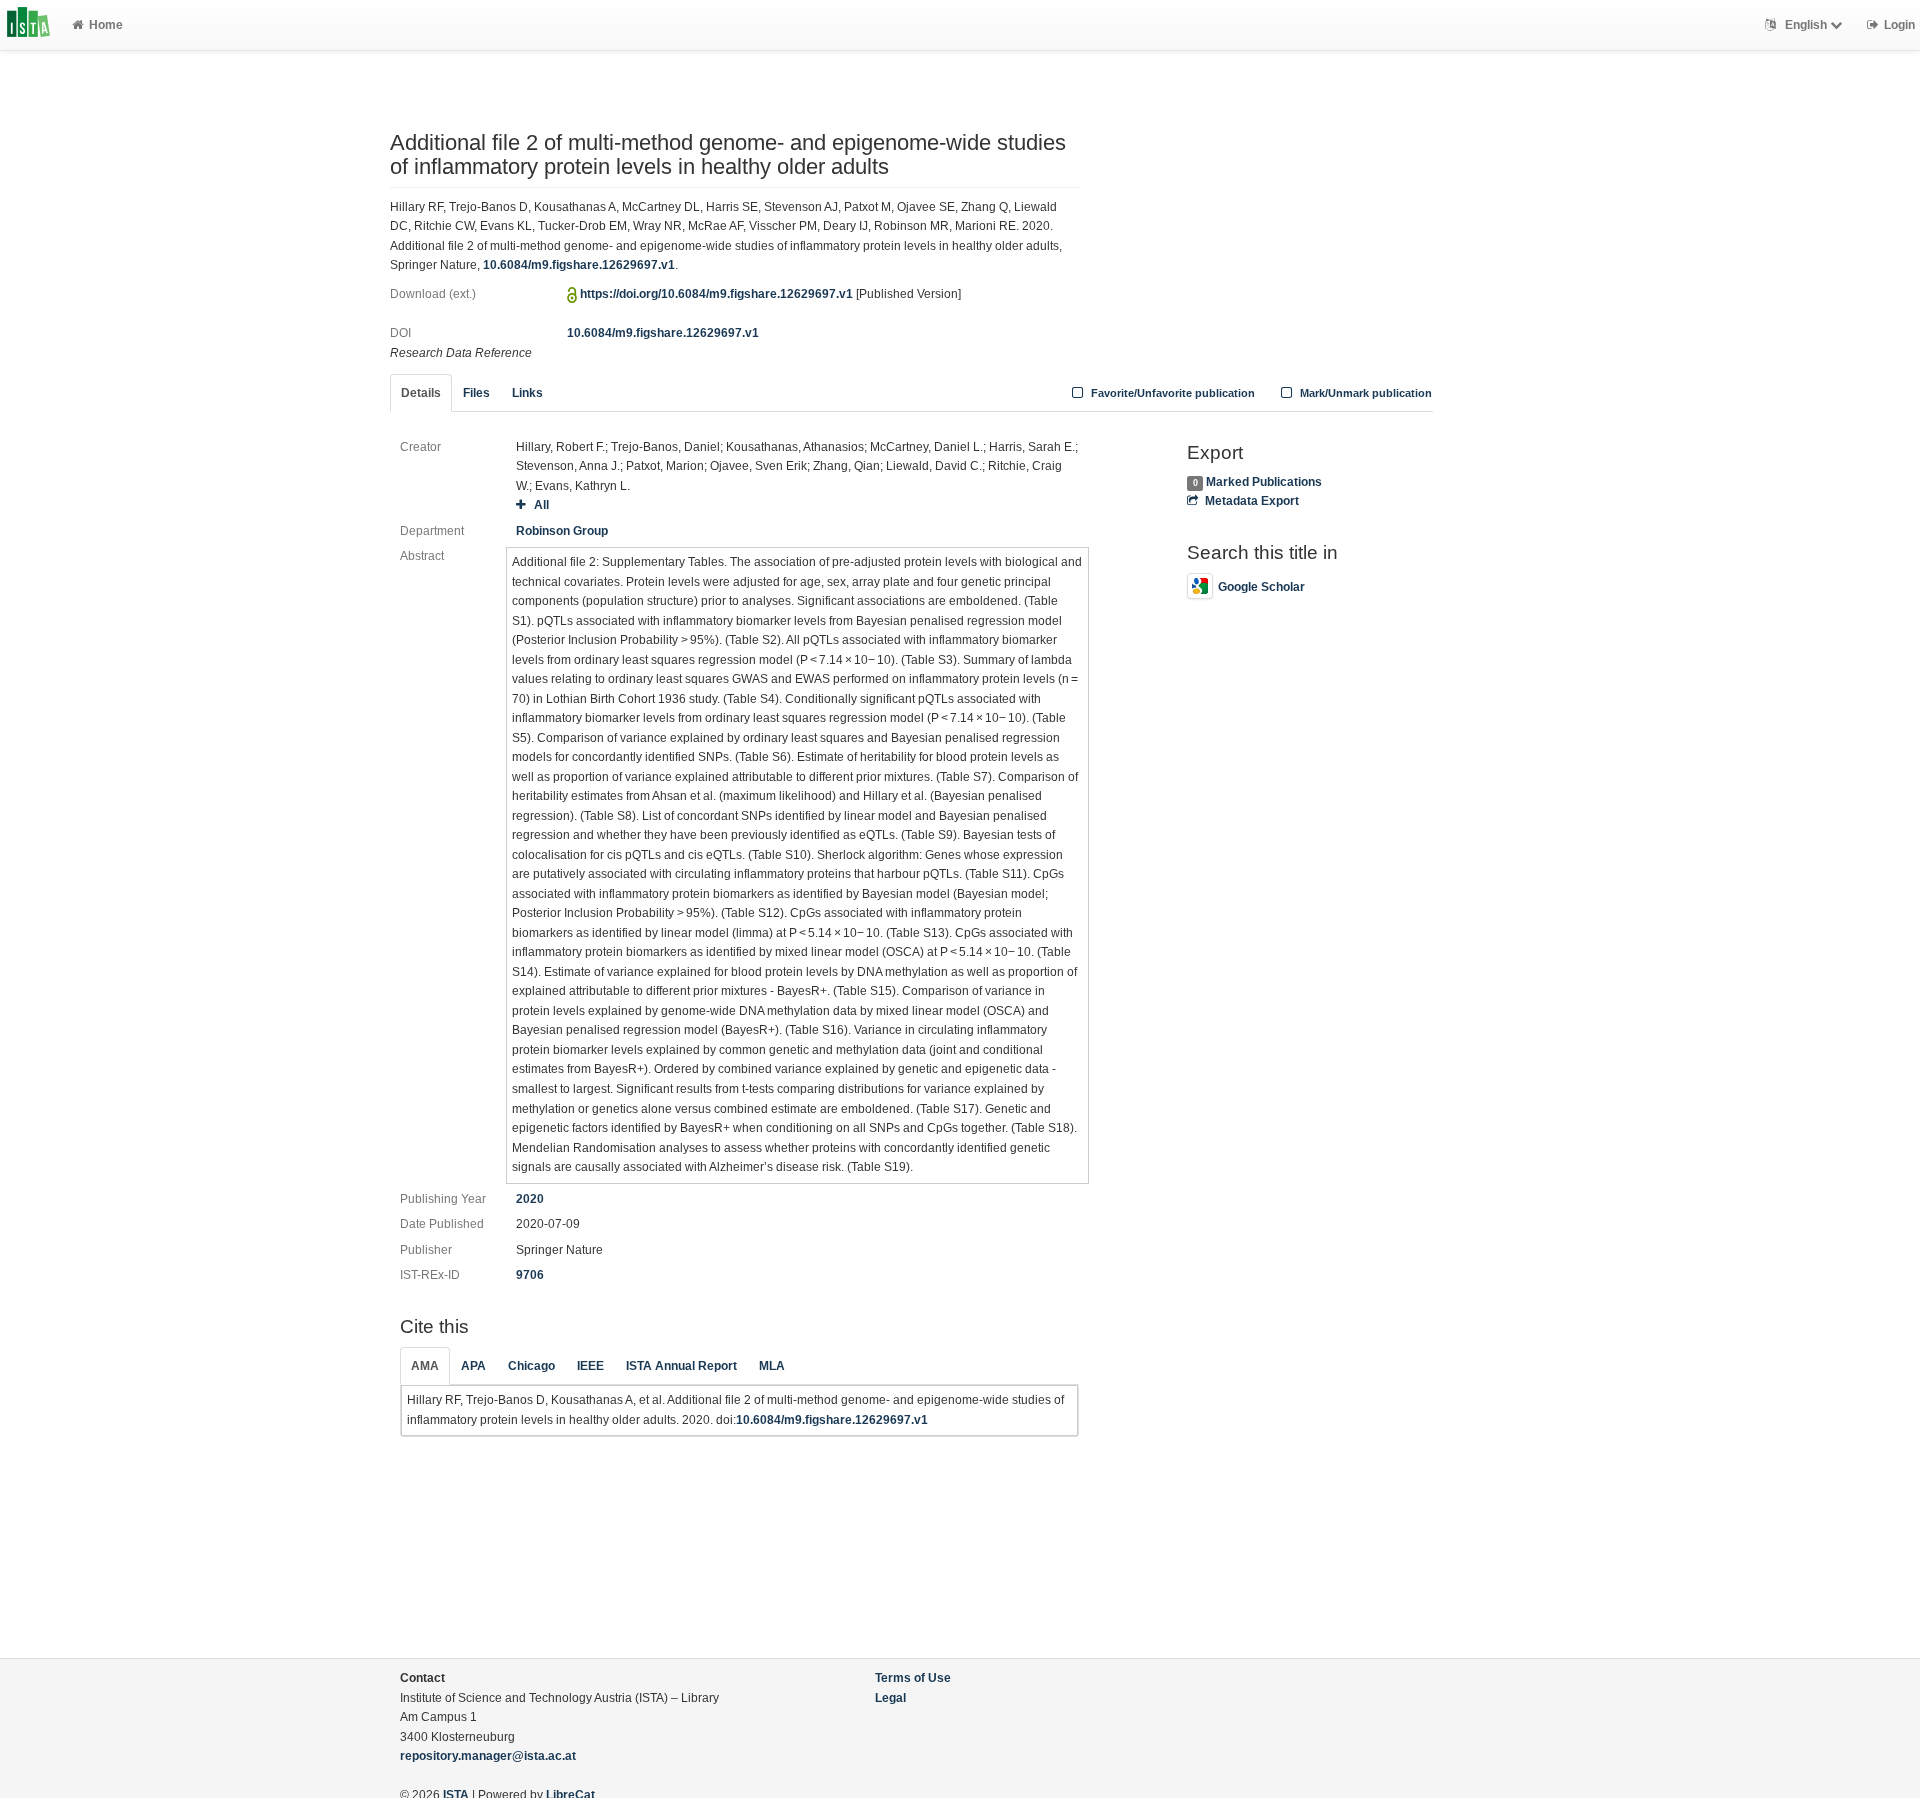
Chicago (531, 1366)
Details (421, 393)
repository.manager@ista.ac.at (488, 1756)
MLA (772, 1366)
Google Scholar (1261, 587)
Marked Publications (1264, 482)
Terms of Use (913, 1678)
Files (476, 393)
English (1806, 25)
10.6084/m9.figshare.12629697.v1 (579, 265)
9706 (530, 1275)
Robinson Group (562, 531)
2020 (530, 1199)
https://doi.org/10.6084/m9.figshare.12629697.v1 (716, 294)
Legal (890, 1698)
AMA (425, 1366)
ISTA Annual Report (681, 1366)
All (541, 505)
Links (527, 393)
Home (106, 25)
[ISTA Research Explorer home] (28, 25)
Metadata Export (1251, 501)
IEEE (590, 1366)
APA (473, 1366)
